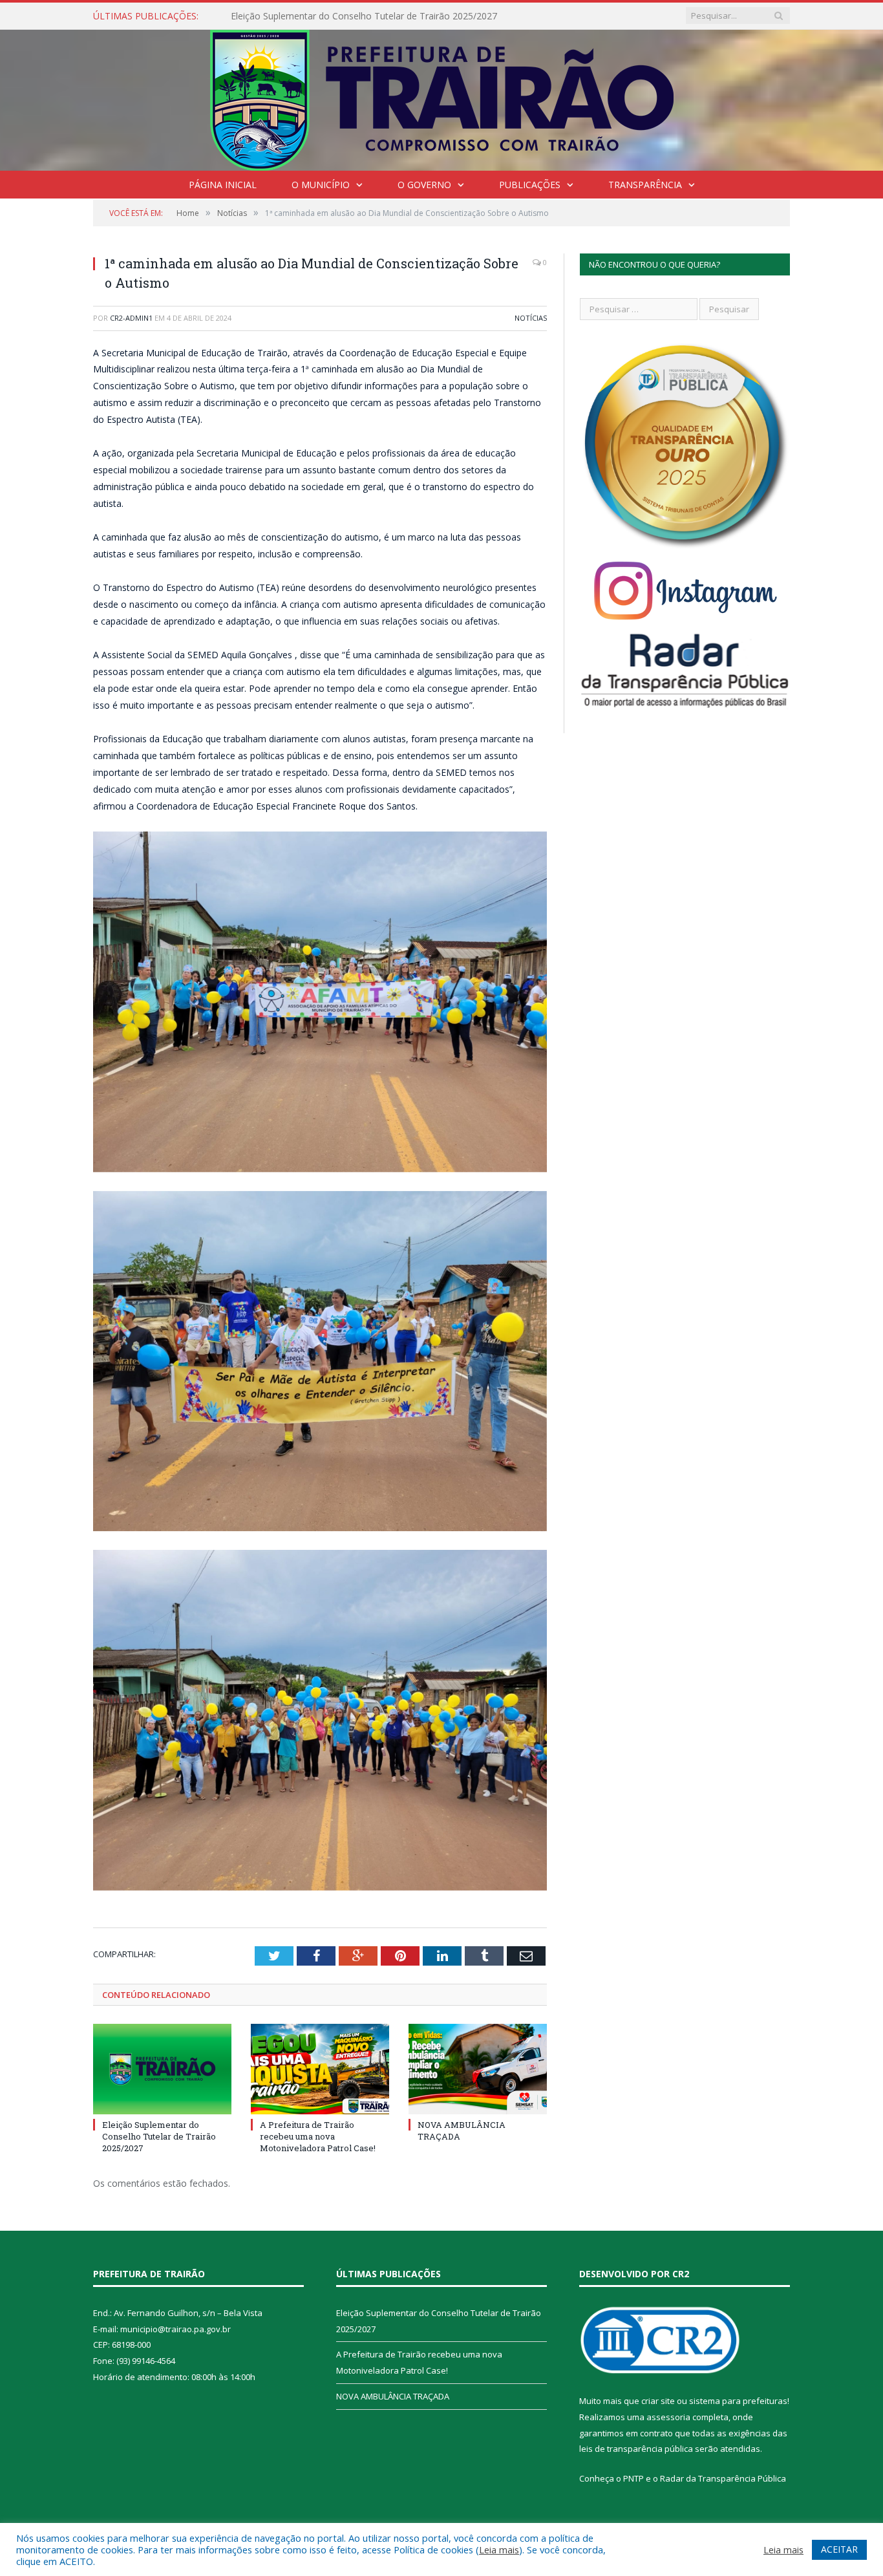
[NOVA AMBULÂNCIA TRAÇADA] (478, 2069)
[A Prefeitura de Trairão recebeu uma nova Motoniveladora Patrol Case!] (320, 2069)
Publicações (530, 185)
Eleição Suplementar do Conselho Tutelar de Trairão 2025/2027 (159, 2136)
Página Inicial (223, 185)
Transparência (645, 185)
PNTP (633, 2478)
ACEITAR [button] (839, 2549)
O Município (321, 185)
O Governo (424, 185)
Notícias (531, 318)
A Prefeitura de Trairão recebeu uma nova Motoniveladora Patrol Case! (379, 16)
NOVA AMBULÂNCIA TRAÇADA (393, 2396)
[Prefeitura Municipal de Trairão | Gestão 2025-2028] (442, 97)
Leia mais (499, 2549)
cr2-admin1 (131, 318)
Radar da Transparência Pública (723, 2478)
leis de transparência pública (636, 2449)
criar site (658, 2401)
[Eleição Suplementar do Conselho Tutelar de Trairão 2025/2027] (162, 2069)
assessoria (668, 2417)
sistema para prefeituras (738, 2401)
